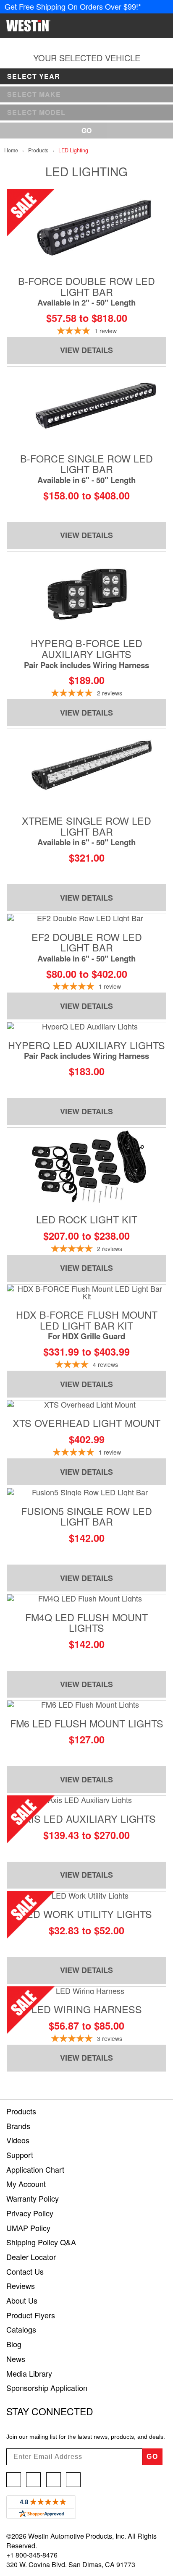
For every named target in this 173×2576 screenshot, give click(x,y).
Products (38, 150)
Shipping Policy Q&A (41, 2242)
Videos (18, 2140)
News (16, 2359)
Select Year (34, 76)
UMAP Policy (28, 2228)
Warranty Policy (33, 2198)
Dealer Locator (31, 2257)
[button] (113, 26)
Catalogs (21, 2329)
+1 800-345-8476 (32, 2555)
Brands (18, 2126)
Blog (14, 2344)
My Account (26, 2184)
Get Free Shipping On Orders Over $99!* (73, 6)
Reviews (21, 2286)
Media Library (29, 2373)
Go (86, 130)
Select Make (34, 94)
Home (11, 150)
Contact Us (25, 2271)
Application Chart (35, 2169)
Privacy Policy (30, 2213)
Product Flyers (31, 2315)
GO (152, 2457)
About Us (22, 2300)
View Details (86, 350)
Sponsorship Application (47, 2388)
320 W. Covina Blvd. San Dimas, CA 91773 (71, 2564)
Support (20, 2155)
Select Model (36, 112)
